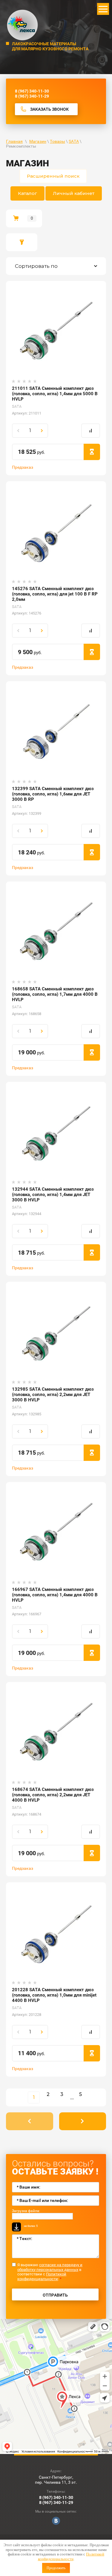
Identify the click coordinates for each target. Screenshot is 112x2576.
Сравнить (91, 431)
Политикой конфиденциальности (71, 2557)
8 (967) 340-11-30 (32, 91)
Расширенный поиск (53, 176)
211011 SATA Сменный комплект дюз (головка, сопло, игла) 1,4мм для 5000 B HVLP (55, 394)
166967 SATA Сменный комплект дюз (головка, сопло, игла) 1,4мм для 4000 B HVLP (55, 1595)
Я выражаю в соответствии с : (50, 2272)
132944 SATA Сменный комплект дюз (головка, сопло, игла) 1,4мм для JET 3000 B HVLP (53, 1195)
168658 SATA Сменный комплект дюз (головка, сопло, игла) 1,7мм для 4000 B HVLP (55, 994)
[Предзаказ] (92, 452)
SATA (74, 141)
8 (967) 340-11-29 (32, 96)
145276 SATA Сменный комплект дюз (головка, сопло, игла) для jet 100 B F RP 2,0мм (55, 594)
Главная (14, 141)
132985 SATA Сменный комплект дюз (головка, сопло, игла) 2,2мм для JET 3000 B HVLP (53, 1395)
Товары (57, 141)
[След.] (83, 2121)
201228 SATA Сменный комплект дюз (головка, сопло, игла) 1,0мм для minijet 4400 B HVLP (54, 1995)
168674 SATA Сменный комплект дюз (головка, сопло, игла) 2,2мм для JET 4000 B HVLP (53, 1795)
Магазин (38, 141)
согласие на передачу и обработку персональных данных (50, 2267)
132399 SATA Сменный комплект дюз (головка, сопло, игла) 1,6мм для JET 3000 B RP (53, 794)
